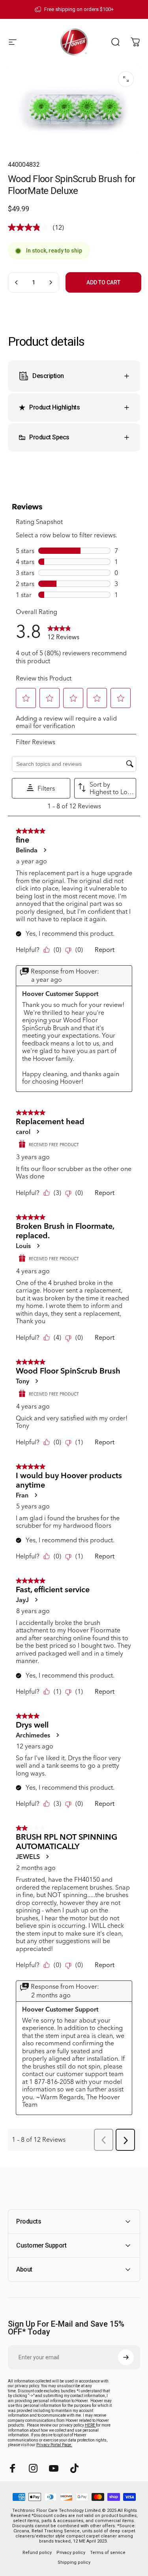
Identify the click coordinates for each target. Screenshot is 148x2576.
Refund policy (37, 2553)
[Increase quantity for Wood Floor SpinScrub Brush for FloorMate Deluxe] (51, 282)
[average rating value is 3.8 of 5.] (30, 227)
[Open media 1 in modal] (126, 79)
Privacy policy (71, 2553)
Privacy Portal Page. (54, 2445)
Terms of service (108, 2553)
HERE (90, 2425)
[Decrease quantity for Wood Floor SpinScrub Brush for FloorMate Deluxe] (17, 282)
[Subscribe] (126, 2357)
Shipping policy (74, 2562)
